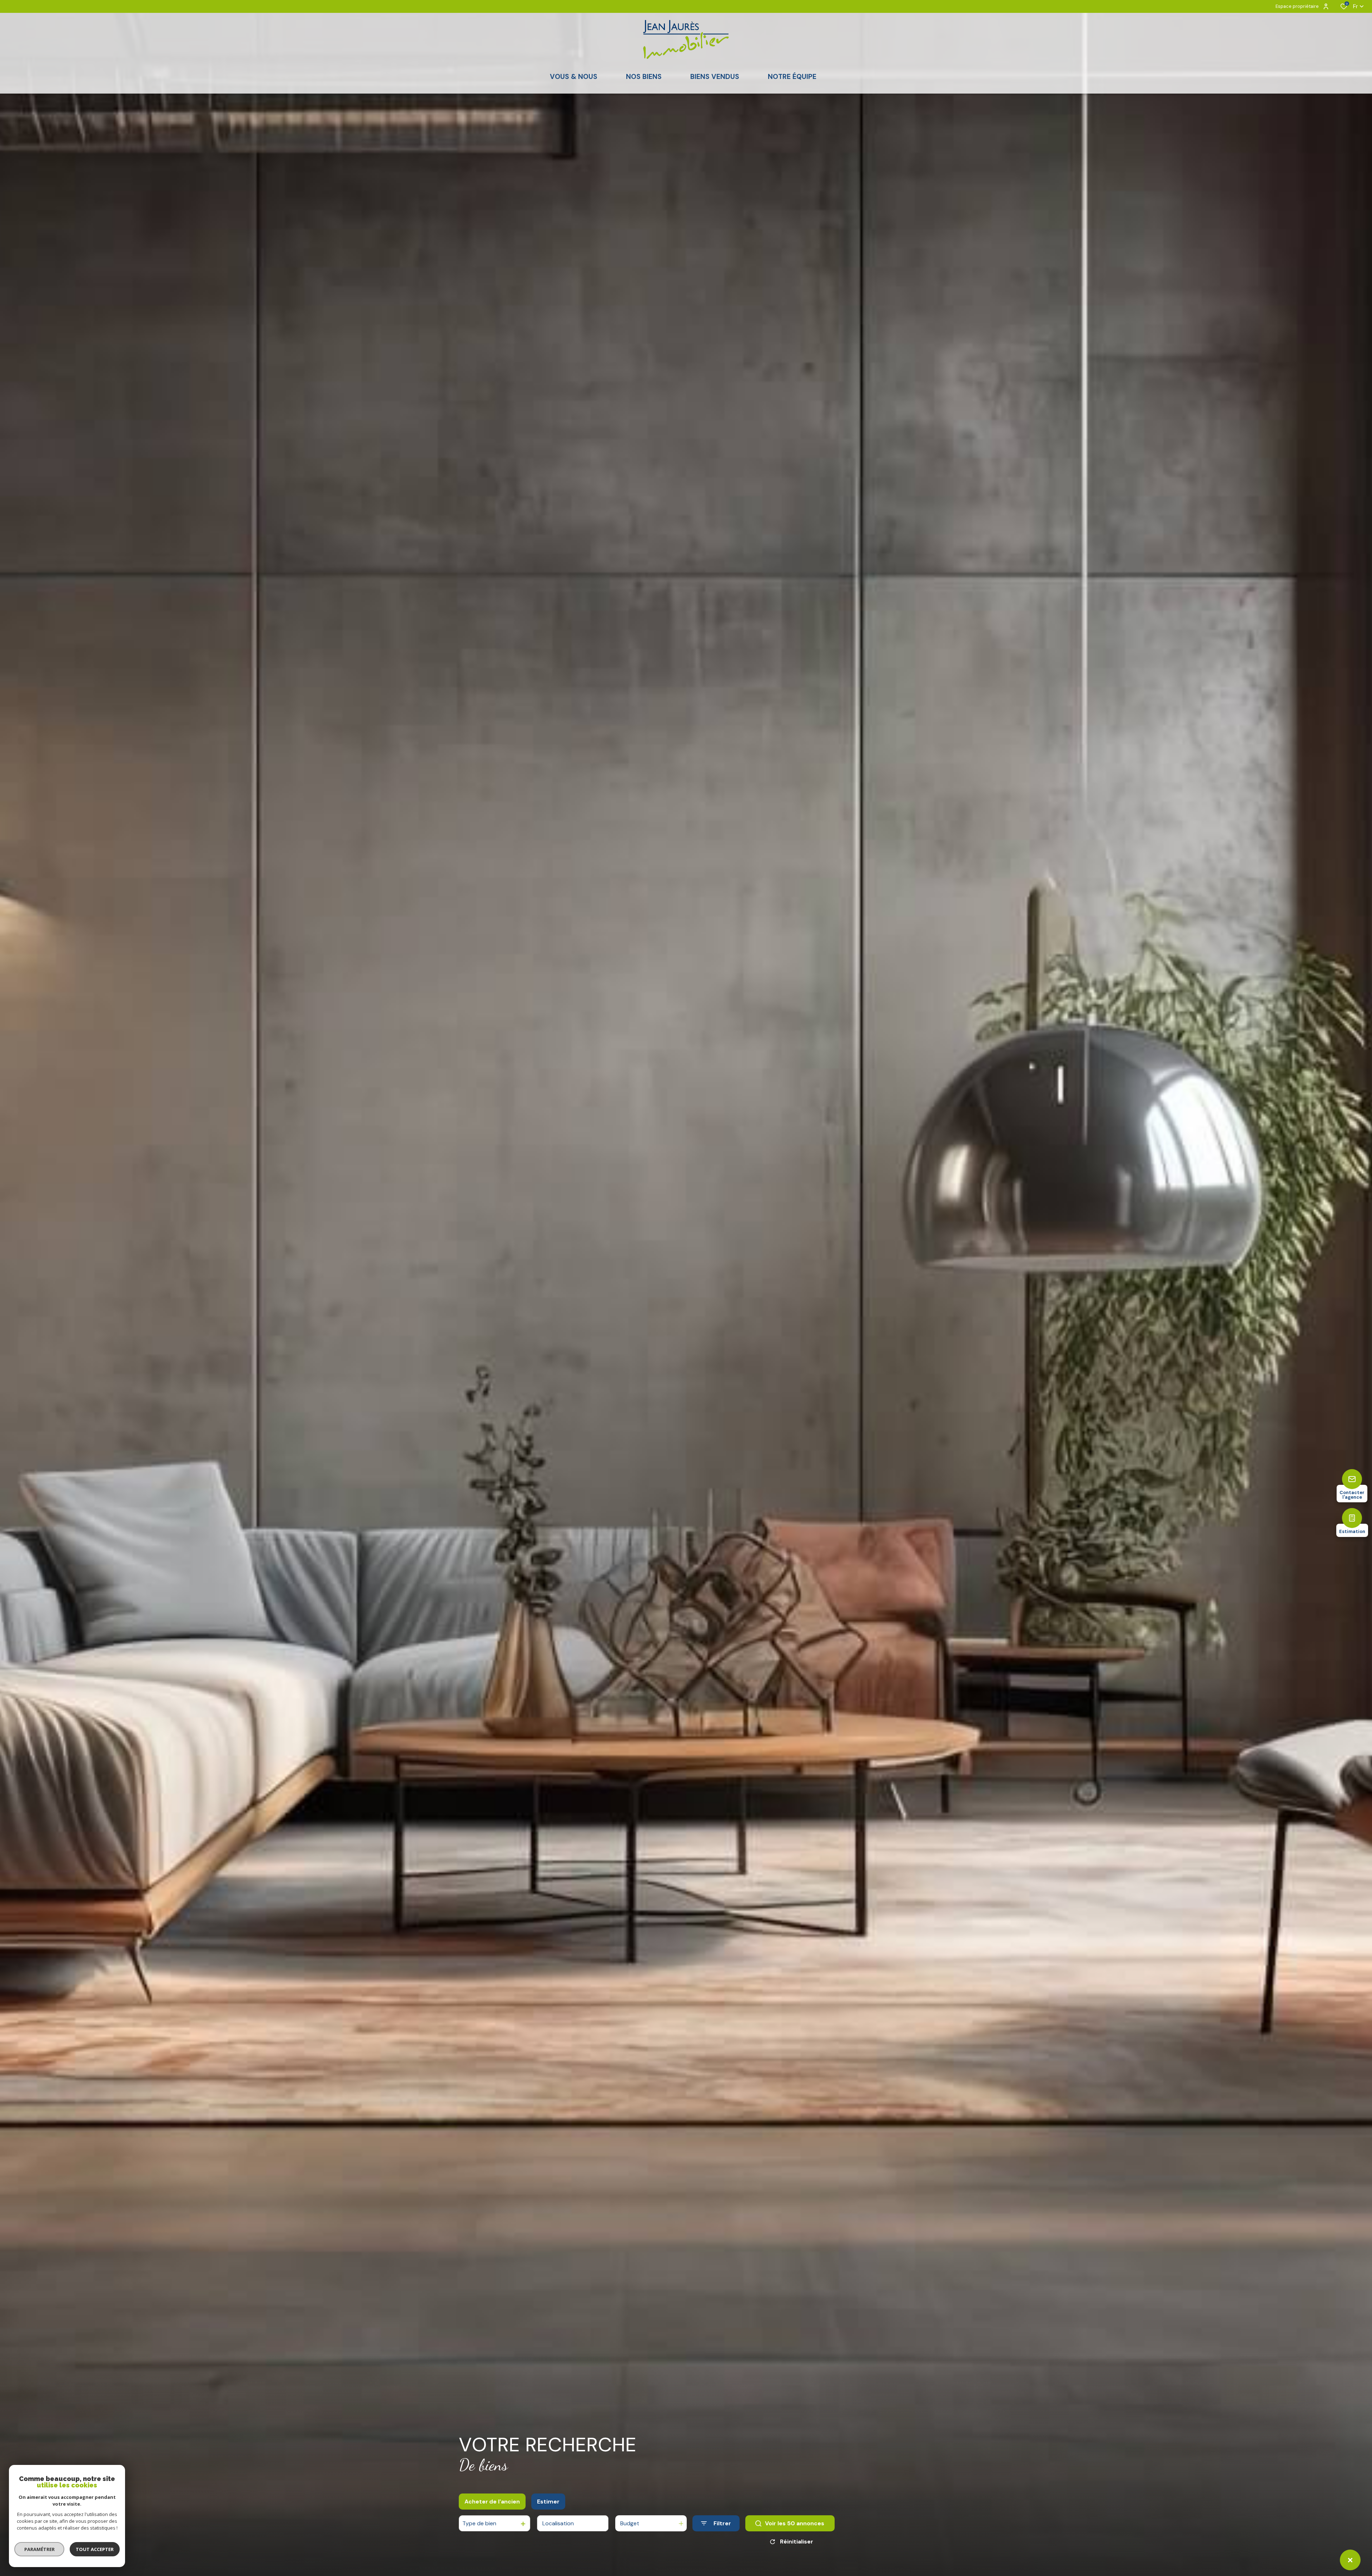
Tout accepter (95, 2549)
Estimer (548, 2502)
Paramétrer (39, 2549)
